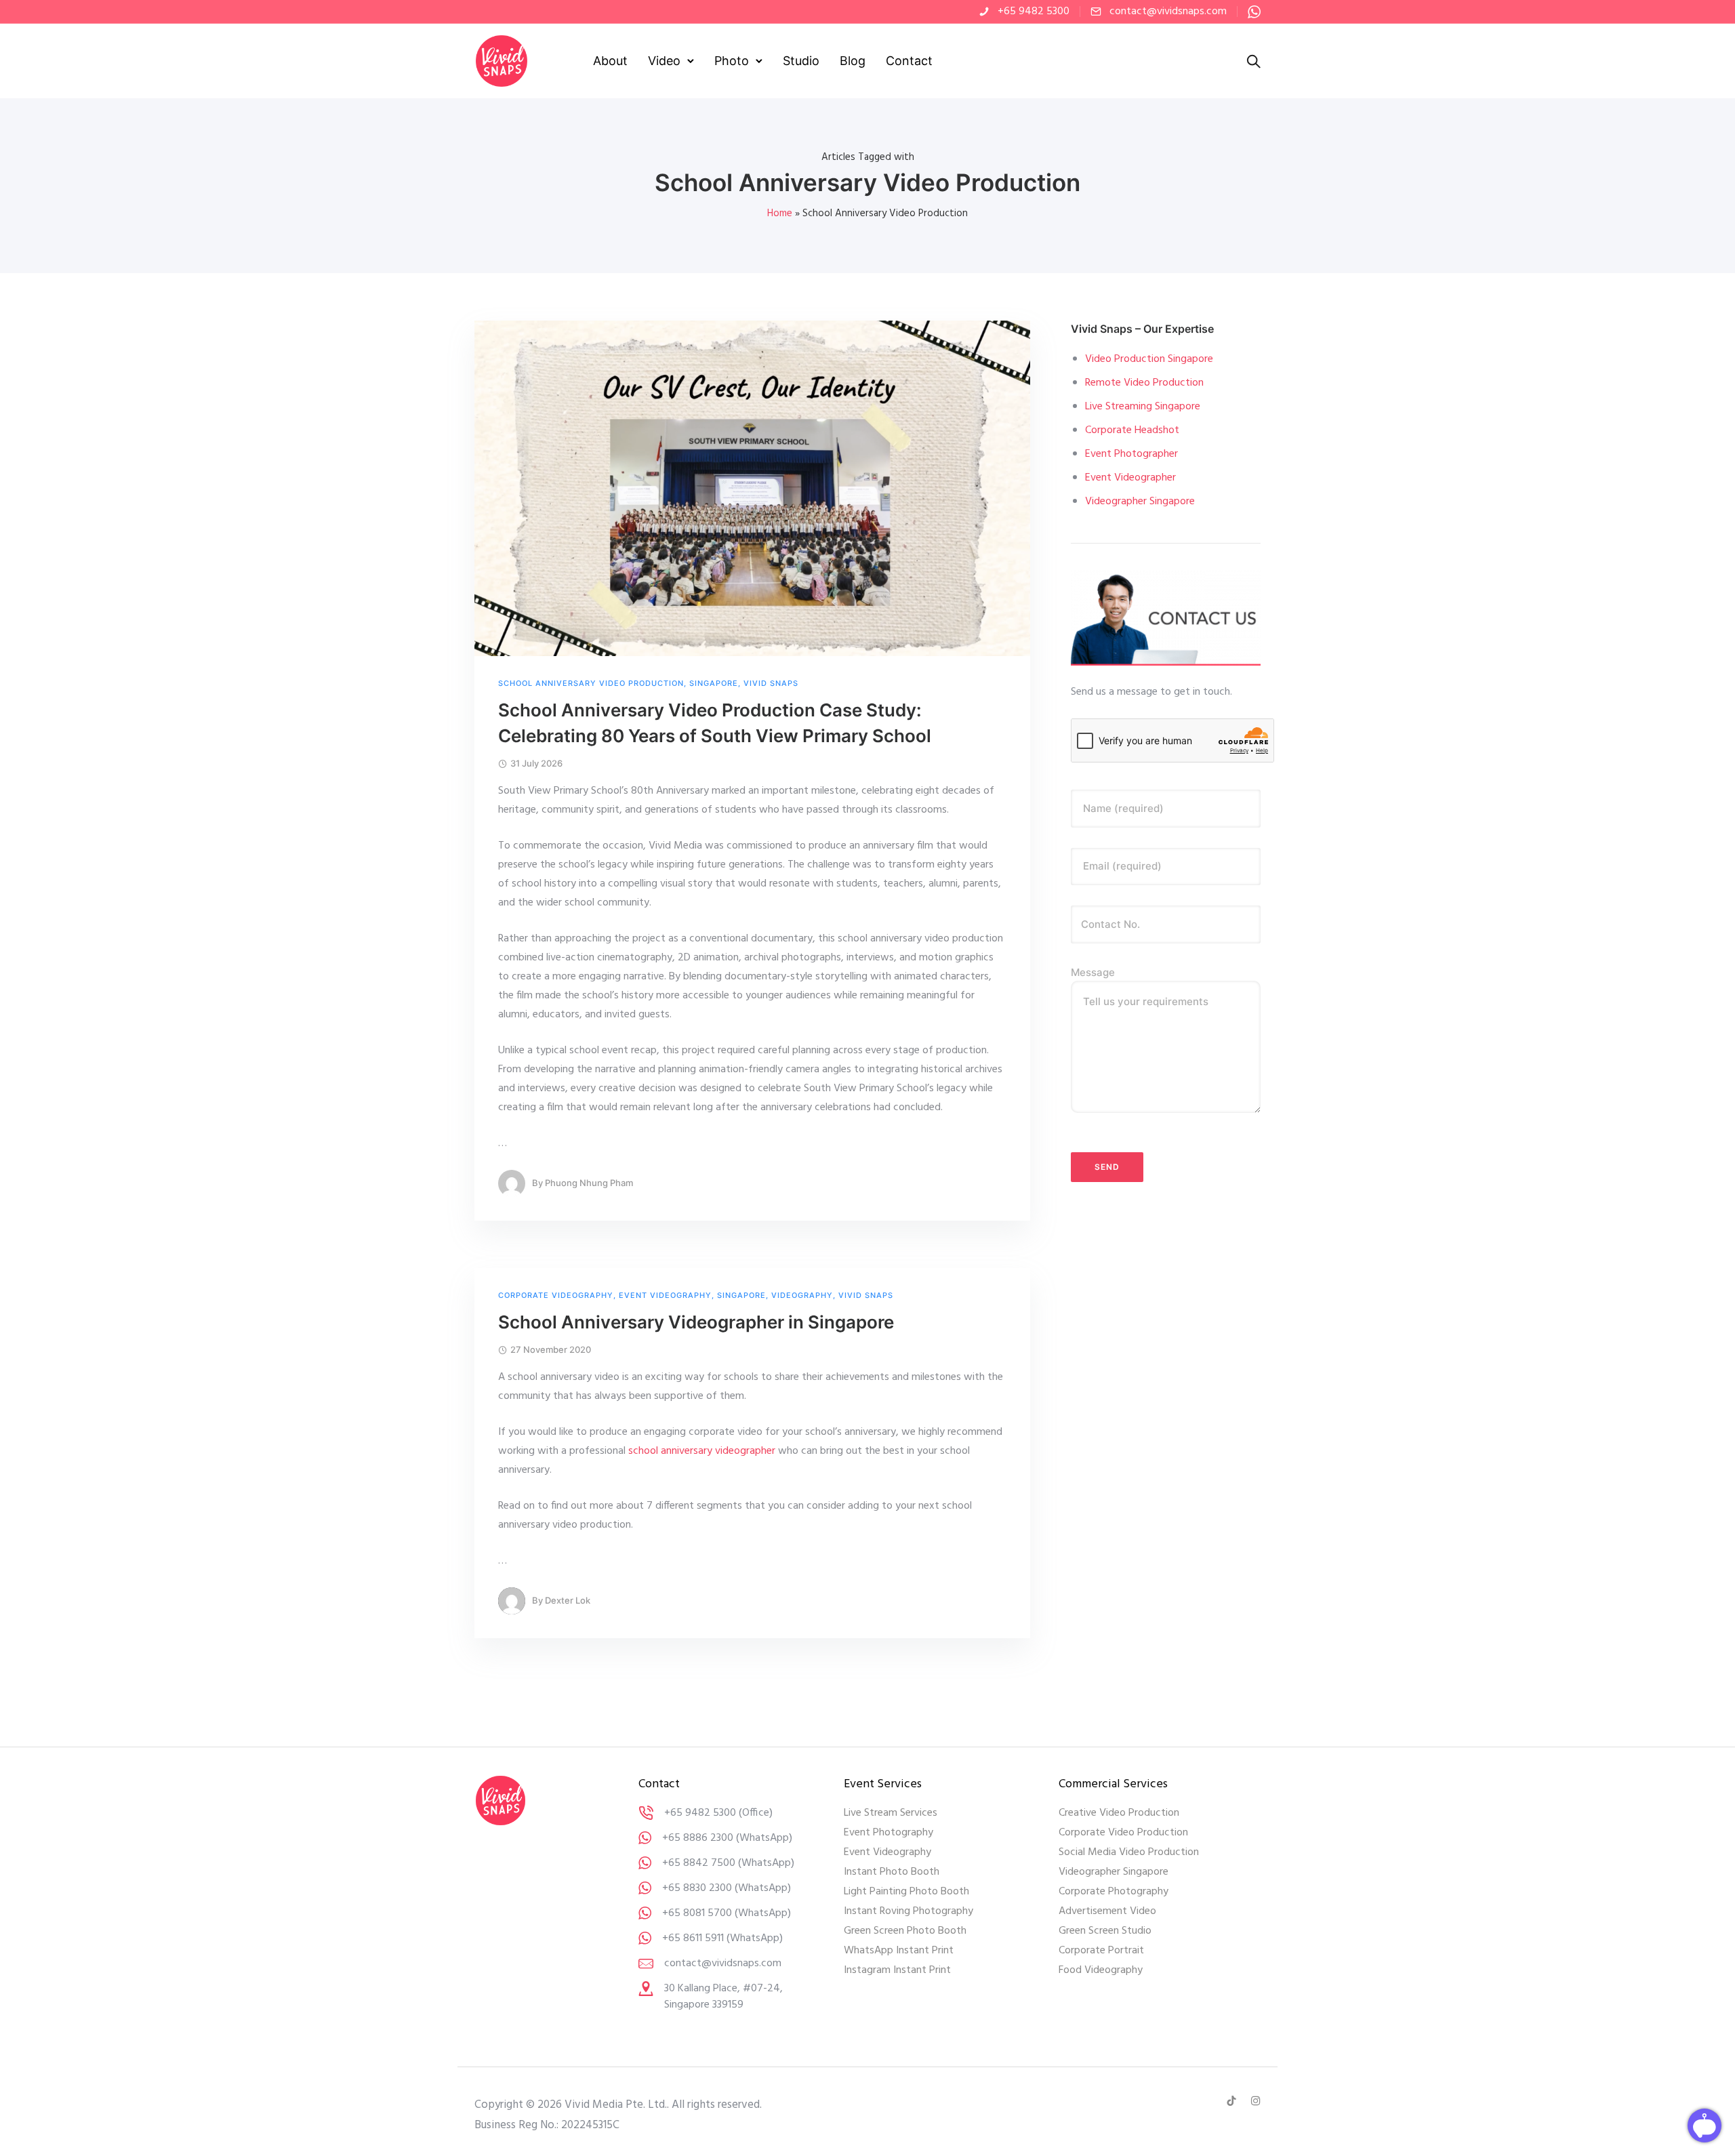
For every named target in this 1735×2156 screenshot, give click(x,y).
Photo (732, 61)
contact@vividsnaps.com (1168, 12)
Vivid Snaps (771, 684)
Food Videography (1101, 1970)
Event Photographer (1131, 454)
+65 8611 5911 (693, 1938)
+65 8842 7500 (699, 1863)
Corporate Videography (556, 1296)
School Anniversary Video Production (591, 684)
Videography (802, 1296)
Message (1093, 972)
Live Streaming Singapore (1143, 407)
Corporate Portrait (1101, 1951)
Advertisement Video (1107, 1911)
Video (664, 61)
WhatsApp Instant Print (899, 1951)
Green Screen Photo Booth (905, 1931)
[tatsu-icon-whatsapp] (1254, 12)
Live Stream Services (891, 1813)
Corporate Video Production (1123, 1833)
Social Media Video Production (1129, 1852)
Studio (801, 61)
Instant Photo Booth (892, 1872)
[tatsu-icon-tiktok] (1233, 2101)
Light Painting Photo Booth (906, 1892)
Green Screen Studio (1105, 1931)
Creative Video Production (1119, 1813)
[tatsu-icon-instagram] (1256, 2101)
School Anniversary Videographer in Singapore (696, 1322)
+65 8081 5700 (697, 1913)
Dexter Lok (568, 1600)
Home (780, 213)
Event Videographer (1130, 478)
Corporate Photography (1114, 1892)
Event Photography (889, 1833)
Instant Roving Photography (909, 1911)
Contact (909, 61)
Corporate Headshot (1132, 430)
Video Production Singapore (1149, 359)
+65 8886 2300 (698, 1838)
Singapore (714, 684)
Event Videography (665, 1296)
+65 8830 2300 (697, 1888)
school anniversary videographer (702, 1451)
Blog (853, 61)
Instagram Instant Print (897, 1970)
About (610, 61)
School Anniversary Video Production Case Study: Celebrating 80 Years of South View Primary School (715, 723)
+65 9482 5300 (1034, 12)
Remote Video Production (1144, 383)
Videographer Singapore (1140, 502)
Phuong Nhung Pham (589, 1183)
